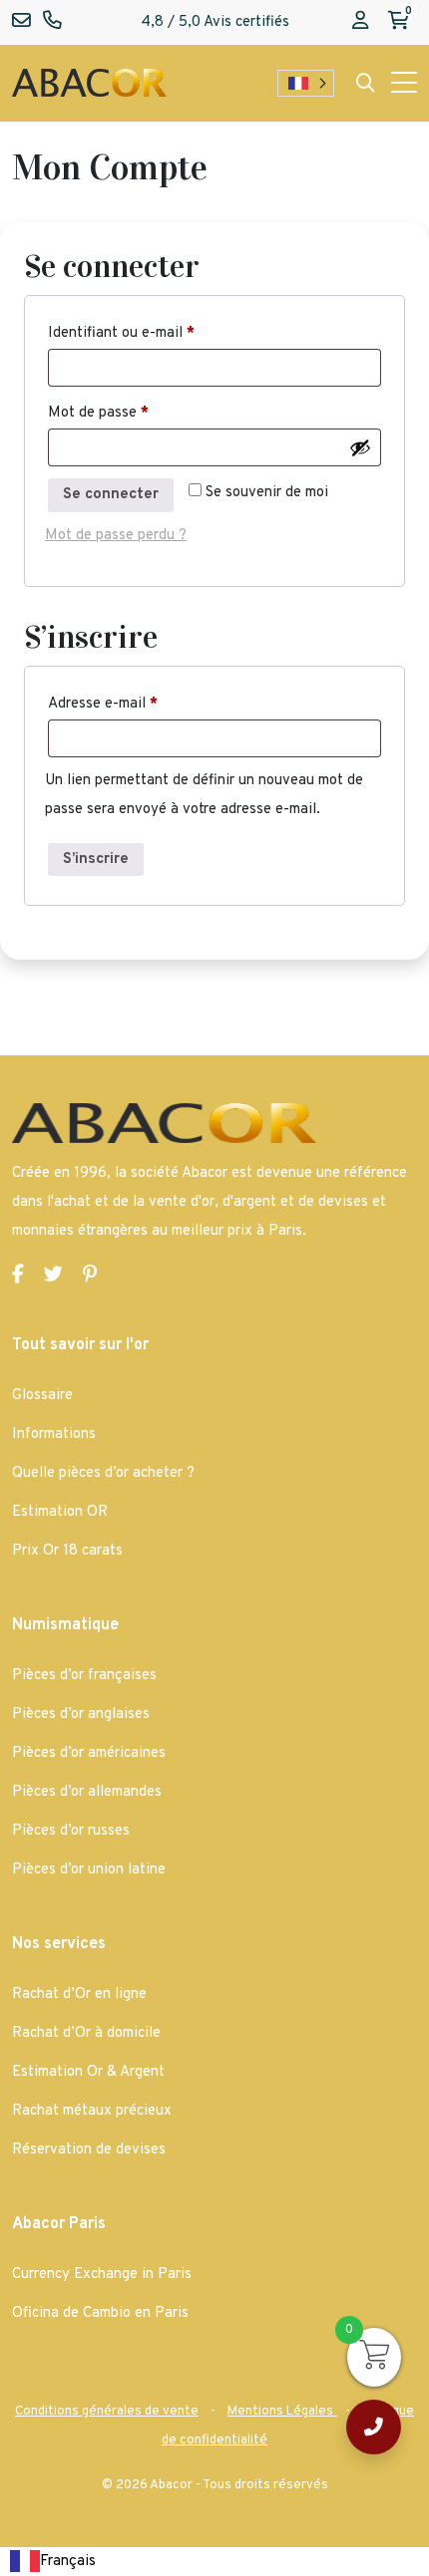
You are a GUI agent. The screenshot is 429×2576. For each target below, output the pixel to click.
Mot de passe (98, 413)
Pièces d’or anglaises (81, 1715)
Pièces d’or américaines (89, 1753)
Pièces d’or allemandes (87, 1792)
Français (68, 2562)
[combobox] (53, 2562)
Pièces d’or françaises (84, 1676)
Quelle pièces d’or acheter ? (103, 1473)
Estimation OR (60, 1512)
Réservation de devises (89, 2150)
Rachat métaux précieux (92, 2111)
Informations (54, 1434)
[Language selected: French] (306, 83)
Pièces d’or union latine (89, 1870)
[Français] (306, 83)
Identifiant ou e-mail (121, 333)
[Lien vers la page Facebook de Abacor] (18, 1276)
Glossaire (42, 1396)
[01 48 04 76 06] (374, 2427)
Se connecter (111, 495)
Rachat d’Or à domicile (86, 2033)
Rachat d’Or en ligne (79, 1995)
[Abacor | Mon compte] (360, 22)
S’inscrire (96, 859)
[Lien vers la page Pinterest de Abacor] (90, 1276)
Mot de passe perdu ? (116, 536)
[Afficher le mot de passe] (360, 447)
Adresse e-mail (103, 704)
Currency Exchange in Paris (102, 2275)
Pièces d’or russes (71, 1831)
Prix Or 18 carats (67, 1551)
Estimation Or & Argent (88, 2072)
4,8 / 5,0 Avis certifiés (215, 22)
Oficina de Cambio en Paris (100, 2313)
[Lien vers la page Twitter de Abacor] (53, 1276)
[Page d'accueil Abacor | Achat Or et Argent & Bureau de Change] (89, 83)
